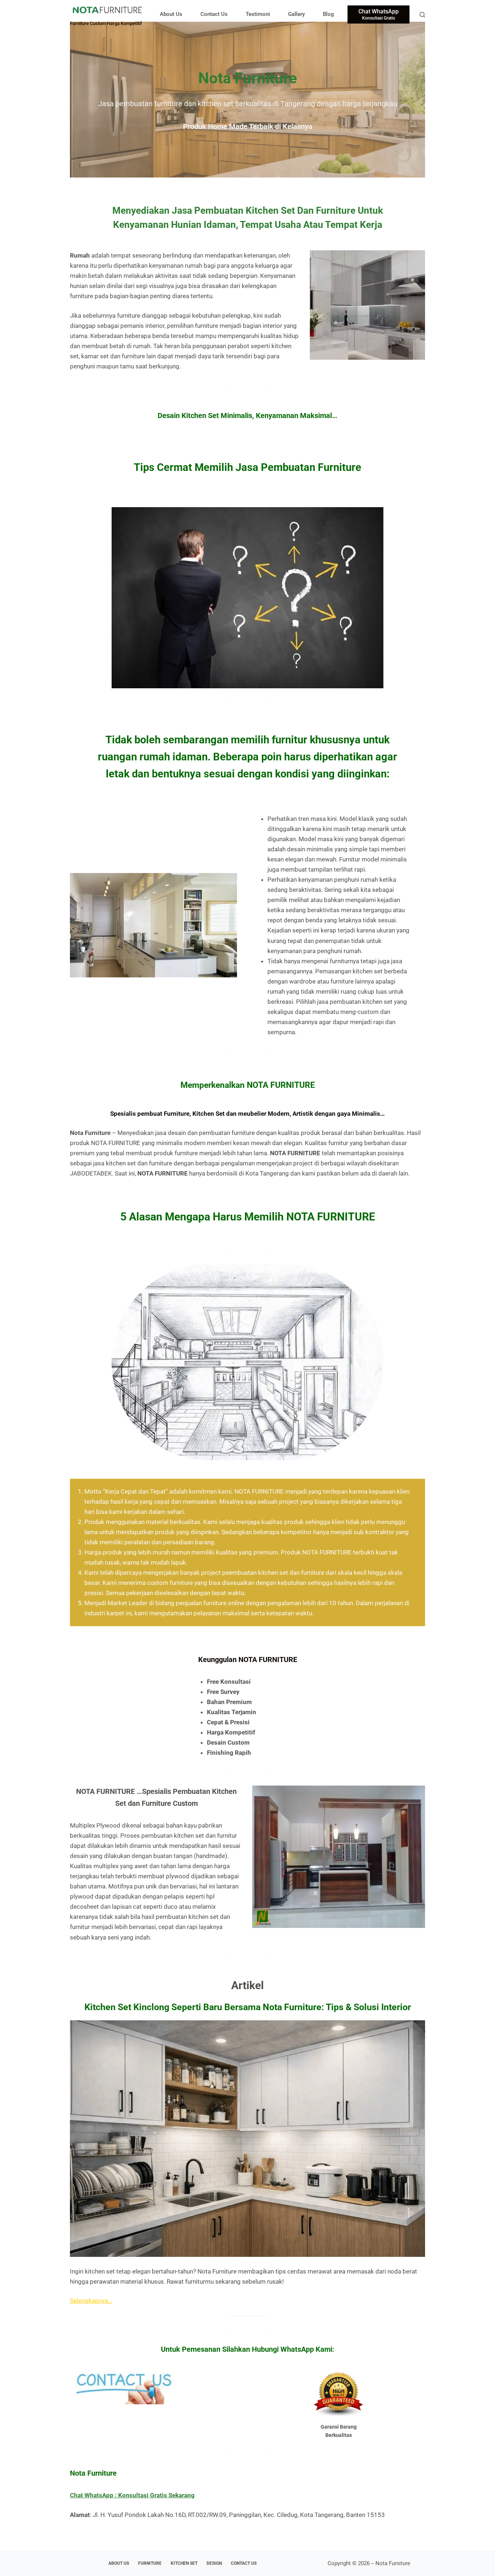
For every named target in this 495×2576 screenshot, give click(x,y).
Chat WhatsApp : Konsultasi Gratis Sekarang (132, 2495)
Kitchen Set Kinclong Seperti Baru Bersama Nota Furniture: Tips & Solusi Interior (248, 2007)
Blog (328, 14)
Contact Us (214, 14)
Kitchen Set (184, 2563)
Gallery (296, 14)
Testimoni (258, 14)
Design (214, 2563)
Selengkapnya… (91, 2301)
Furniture (150, 2563)
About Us (171, 14)
